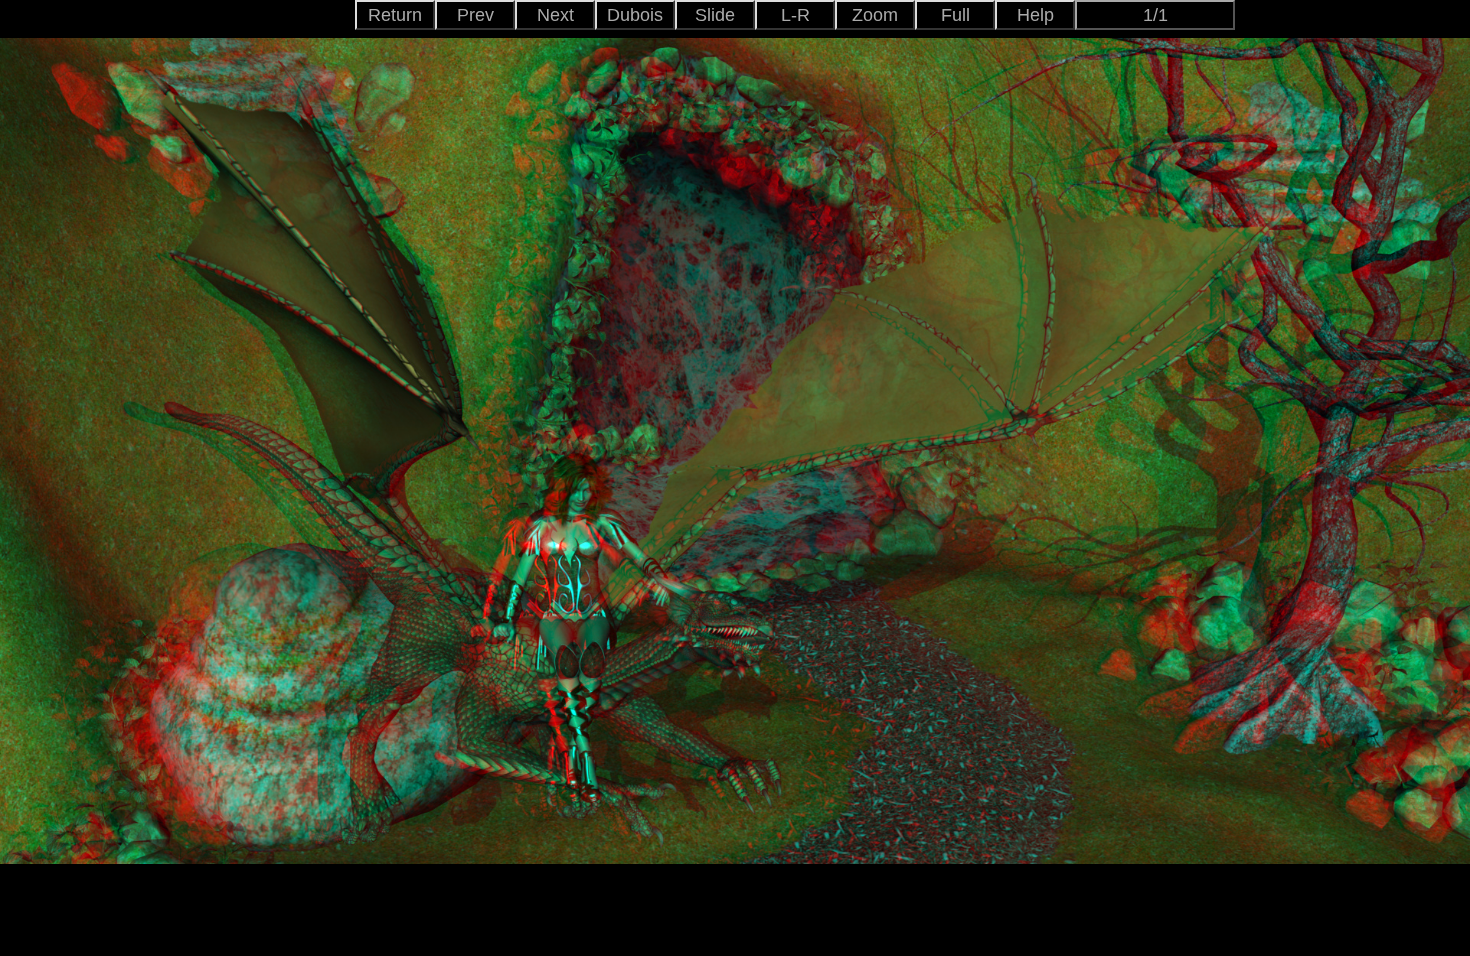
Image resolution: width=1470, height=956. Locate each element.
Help (1035, 15)
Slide (715, 15)
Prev (475, 15)
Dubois (635, 15)
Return (395, 15)
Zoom (875, 15)
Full (955, 15)
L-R (795, 15)
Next (555, 15)
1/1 (1155, 15)
